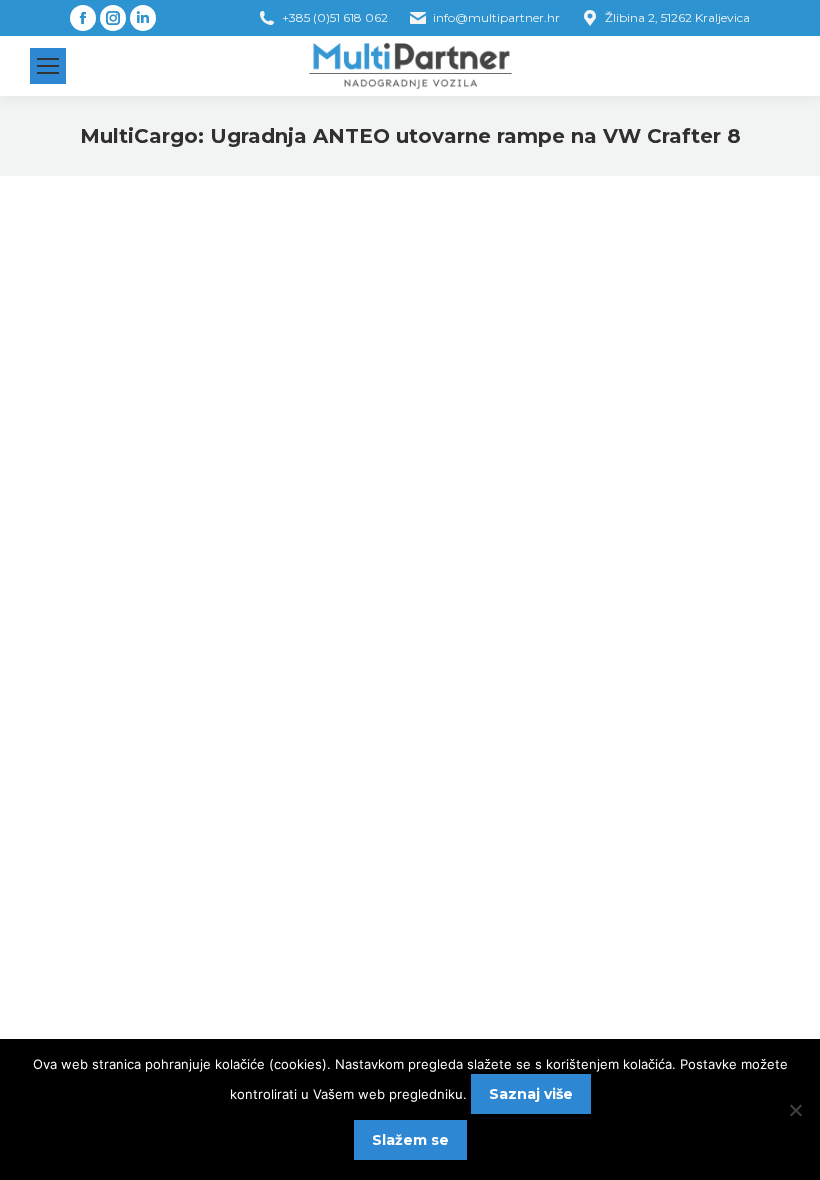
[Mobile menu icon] (48, 66)
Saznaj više (531, 1094)
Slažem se (410, 1140)
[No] (795, 1110)
